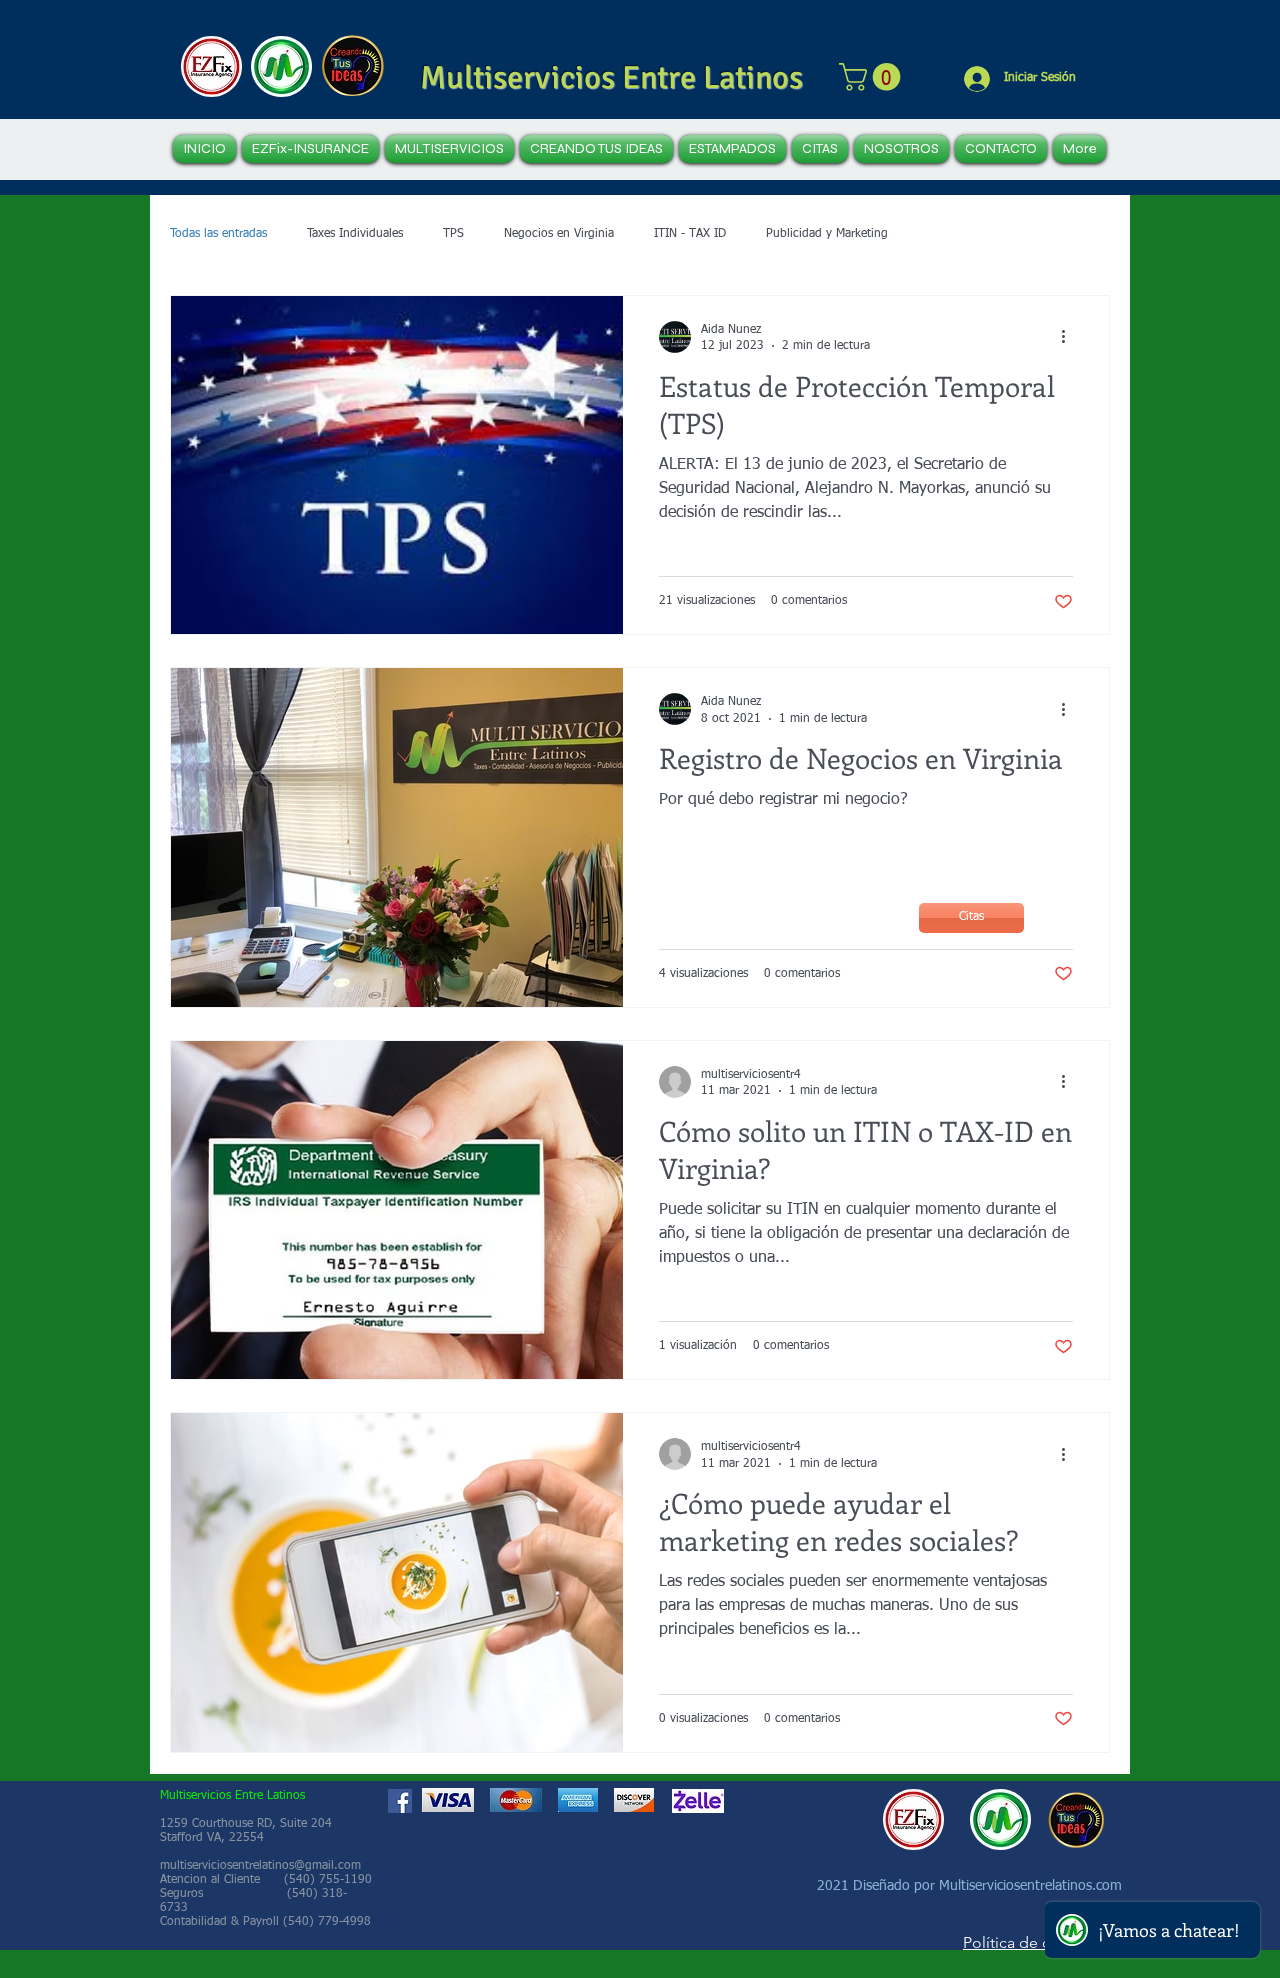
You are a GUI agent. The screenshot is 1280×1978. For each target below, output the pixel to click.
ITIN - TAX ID (690, 234)
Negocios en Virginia (559, 234)
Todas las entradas (218, 234)
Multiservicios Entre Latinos (611, 77)
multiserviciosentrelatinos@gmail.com (260, 1866)
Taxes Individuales (355, 234)
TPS (453, 234)
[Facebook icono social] (400, 1801)
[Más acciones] (1070, 337)
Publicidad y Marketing (827, 234)
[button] (873, 77)
